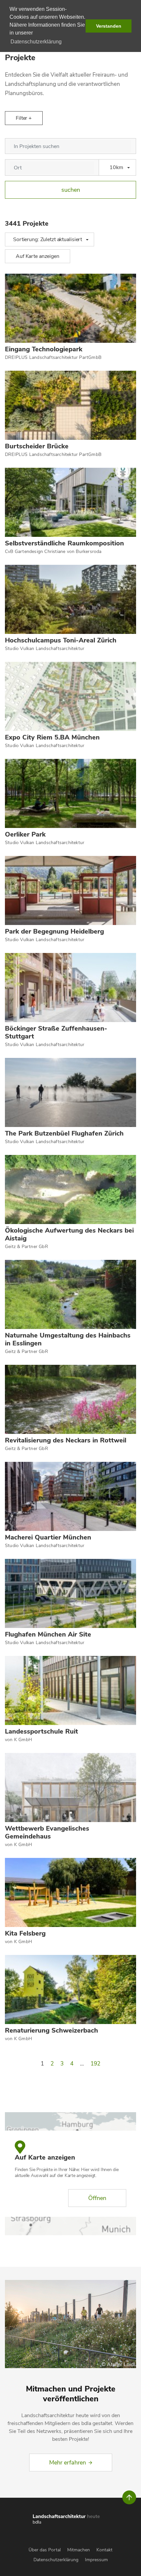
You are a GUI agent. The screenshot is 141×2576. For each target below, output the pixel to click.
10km (116, 167)
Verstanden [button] (109, 26)
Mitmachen (79, 2550)
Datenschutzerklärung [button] (36, 42)
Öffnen (97, 2198)
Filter (22, 118)
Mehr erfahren (68, 2463)
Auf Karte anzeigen (38, 256)
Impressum (96, 2560)
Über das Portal (45, 2550)
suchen (71, 190)
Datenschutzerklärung (56, 2560)
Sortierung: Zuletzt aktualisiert (48, 239)
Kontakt (104, 2550)
